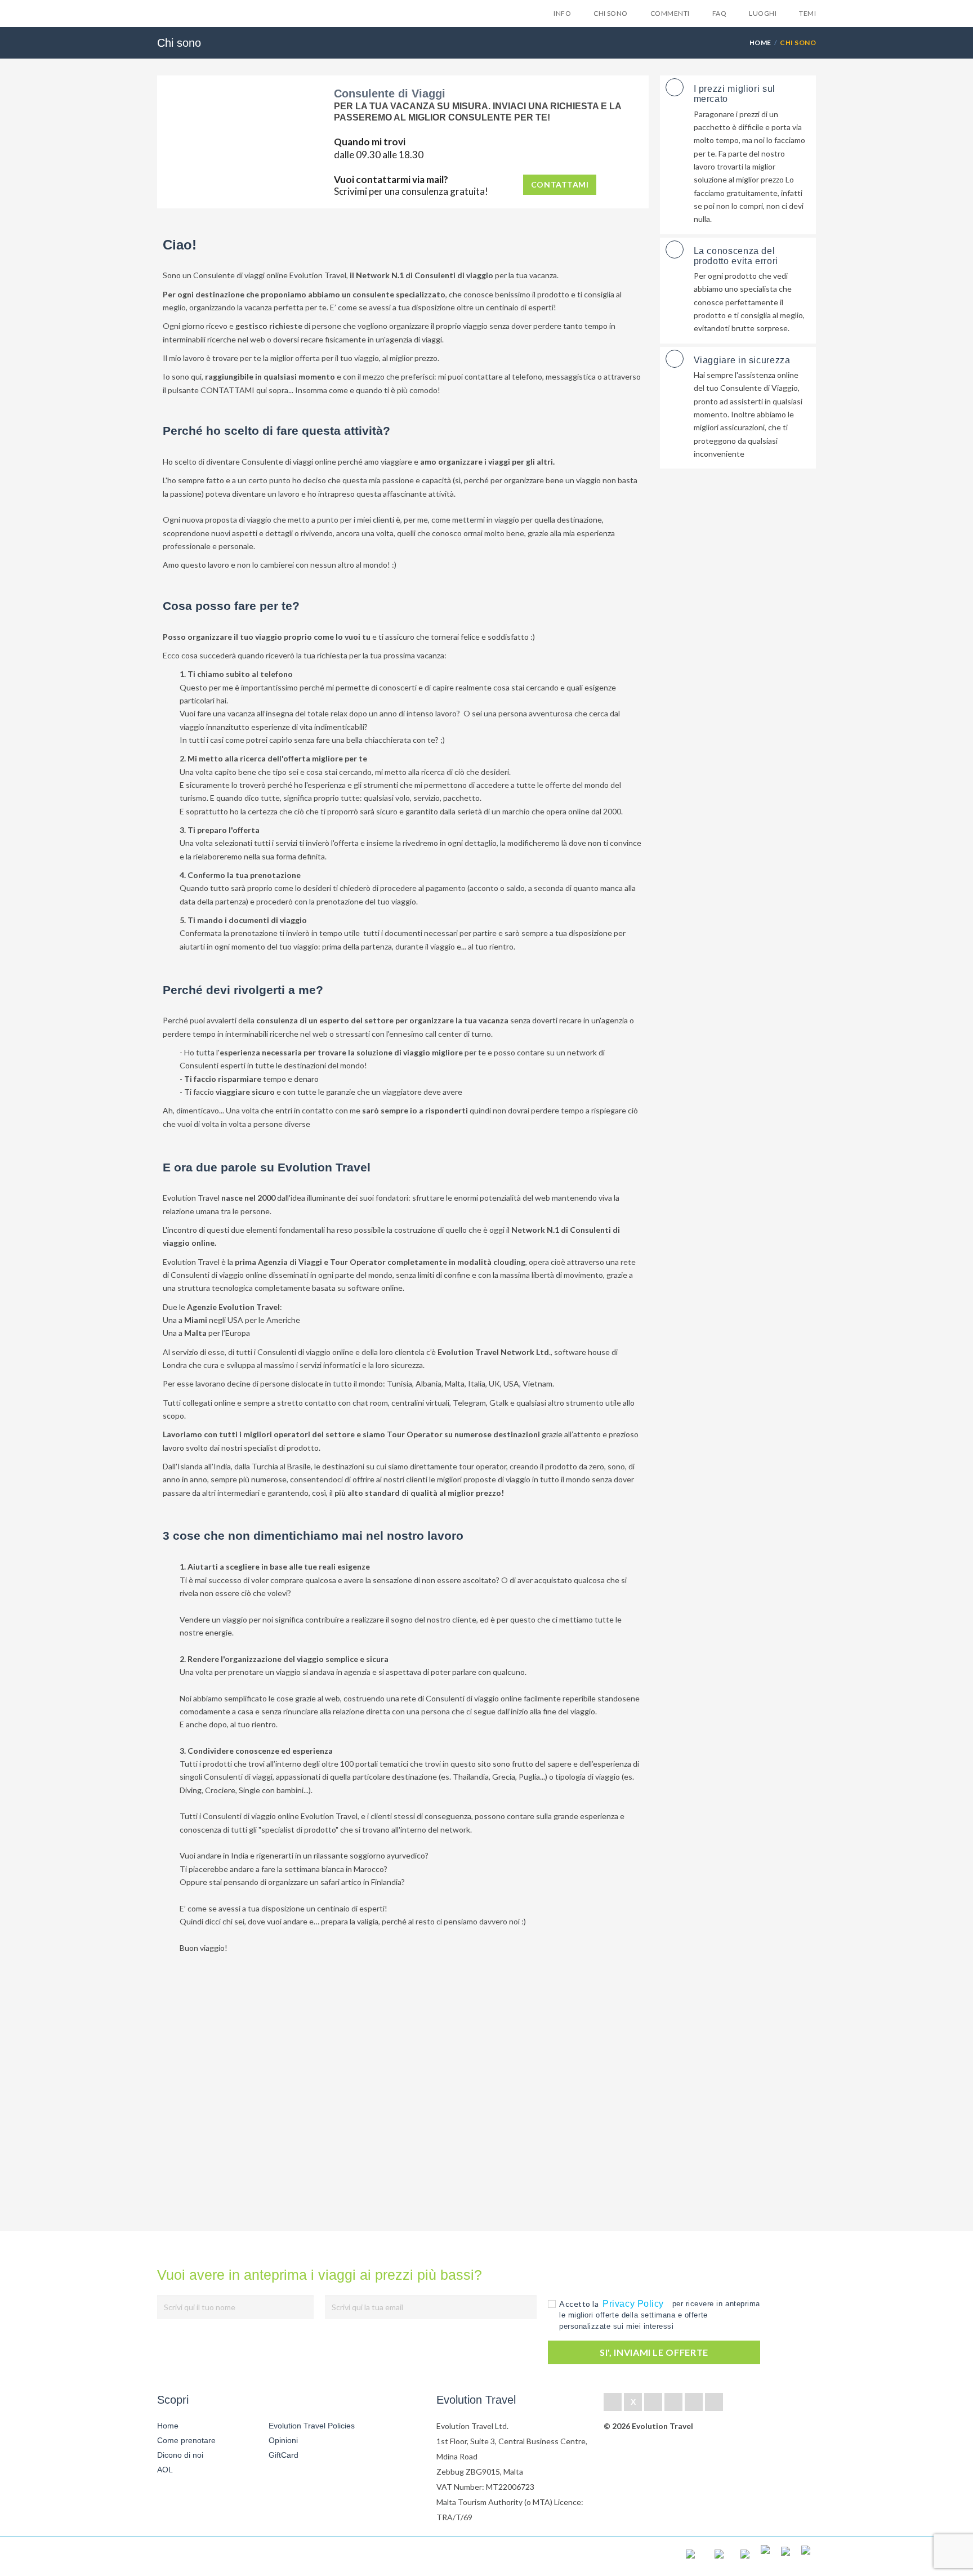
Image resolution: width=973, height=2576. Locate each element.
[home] (198, 2557)
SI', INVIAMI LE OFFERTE (654, 2352)
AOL (166, 2470)
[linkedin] (653, 2402)
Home (760, 43)
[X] (633, 2402)
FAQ (719, 13)
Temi (807, 13)
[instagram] (714, 2402)
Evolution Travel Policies (312, 2426)
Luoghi (763, 13)
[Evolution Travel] (192, 16)
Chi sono (611, 13)
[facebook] (613, 2402)
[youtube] (694, 2402)
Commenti (670, 13)
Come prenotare (186, 2440)
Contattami (560, 184)
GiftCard (284, 2455)
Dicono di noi (180, 2455)
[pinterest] (673, 2402)
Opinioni (283, 2440)
